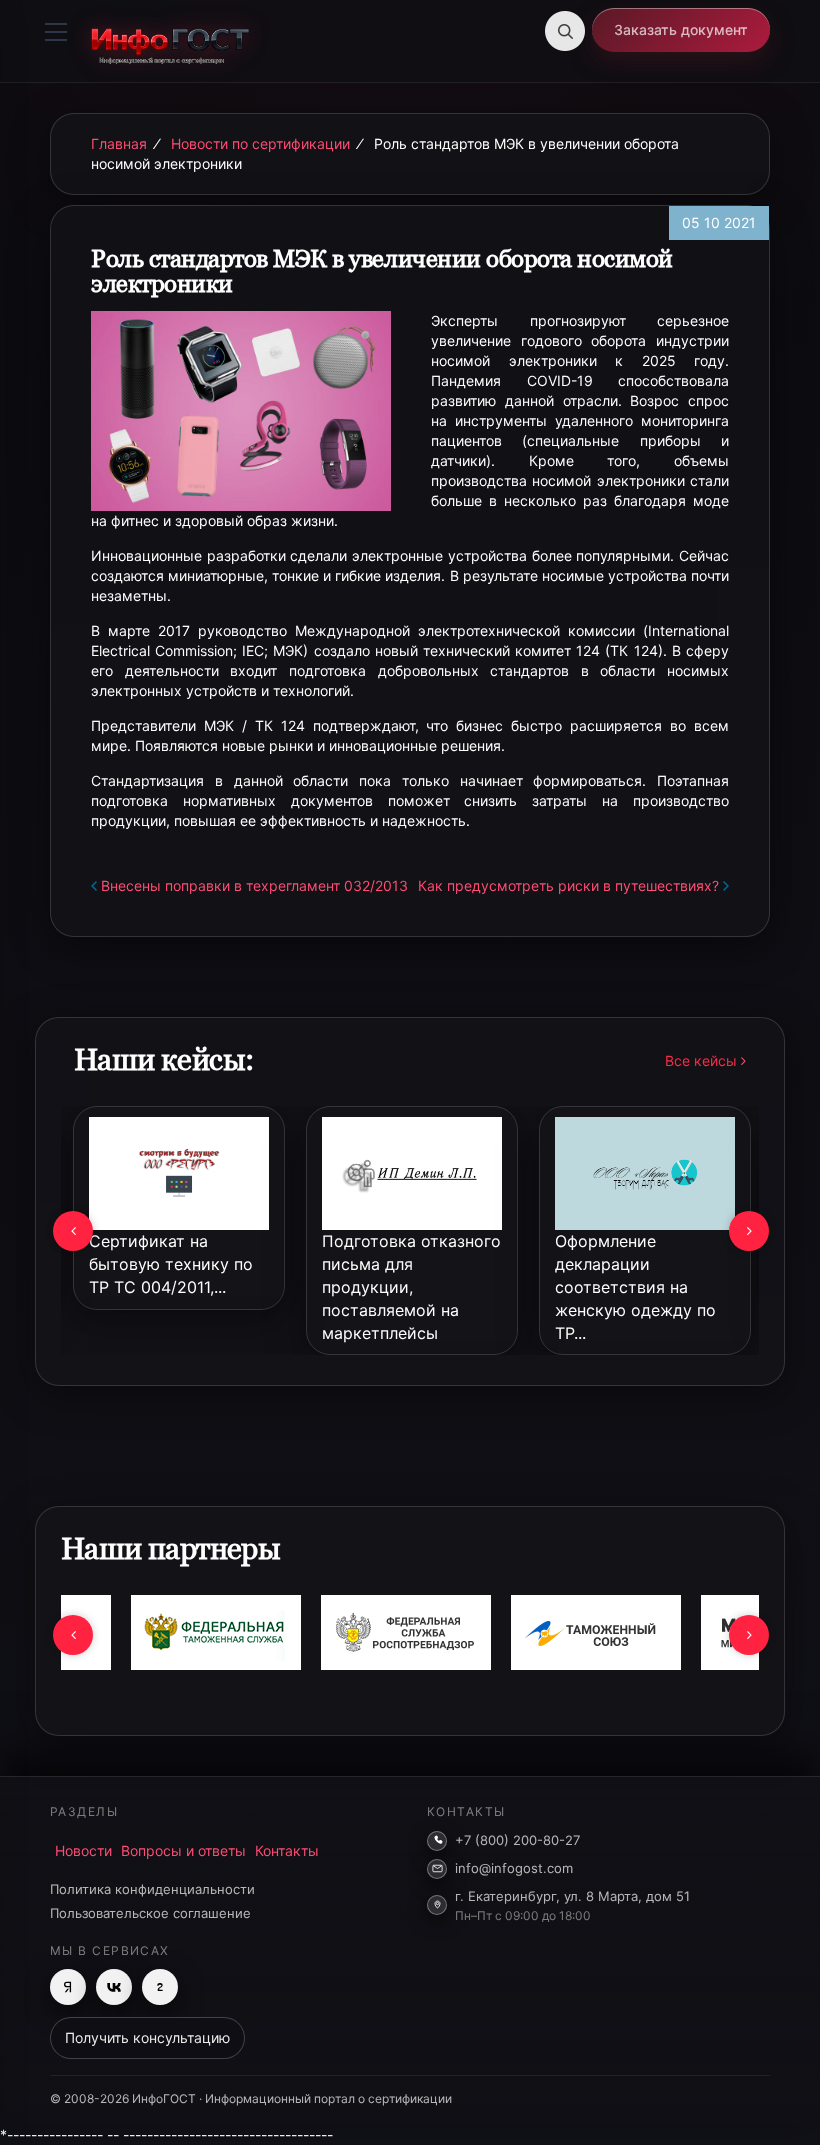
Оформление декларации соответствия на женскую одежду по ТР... (635, 1286)
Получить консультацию (147, 2037)
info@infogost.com (514, 1868)
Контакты (287, 1850)
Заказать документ (681, 29)
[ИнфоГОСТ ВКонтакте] (114, 1987)
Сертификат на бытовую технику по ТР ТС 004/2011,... (171, 1264)
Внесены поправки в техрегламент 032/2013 (254, 885)
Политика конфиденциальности (152, 1889)
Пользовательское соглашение (150, 1913)
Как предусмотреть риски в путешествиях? (568, 885)
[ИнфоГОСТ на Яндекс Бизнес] (68, 1987)
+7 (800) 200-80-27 (517, 1840)
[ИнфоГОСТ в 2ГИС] (160, 1987)
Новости (83, 1850)
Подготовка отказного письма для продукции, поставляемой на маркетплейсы (411, 1286)
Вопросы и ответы (183, 1850)
